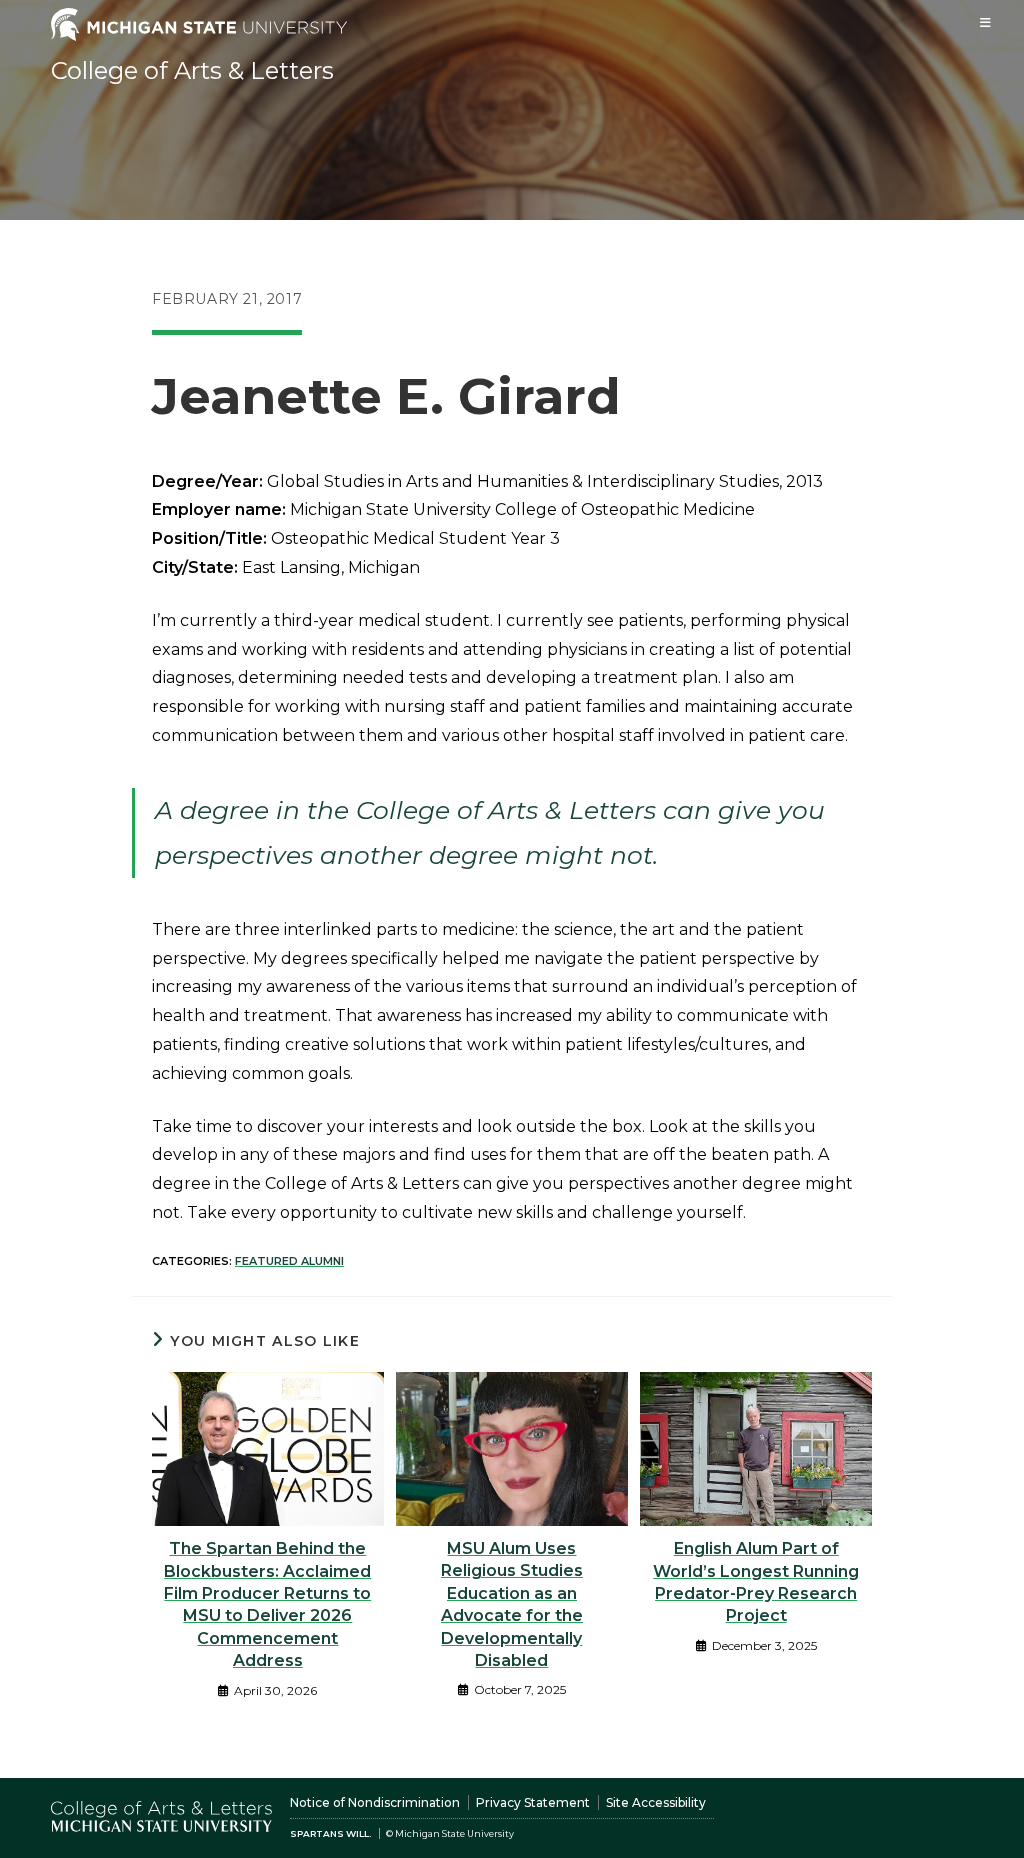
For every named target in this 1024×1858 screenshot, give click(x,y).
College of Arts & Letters (192, 70)
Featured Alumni (289, 1261)
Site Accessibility (656, 1802)
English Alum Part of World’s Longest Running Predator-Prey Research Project (756, 1582)
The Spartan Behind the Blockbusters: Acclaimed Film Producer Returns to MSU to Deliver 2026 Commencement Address (267, 1604)
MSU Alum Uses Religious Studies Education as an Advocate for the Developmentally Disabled (512, 1604)
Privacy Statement (533, 1802)
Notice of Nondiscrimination (375, 1802)
